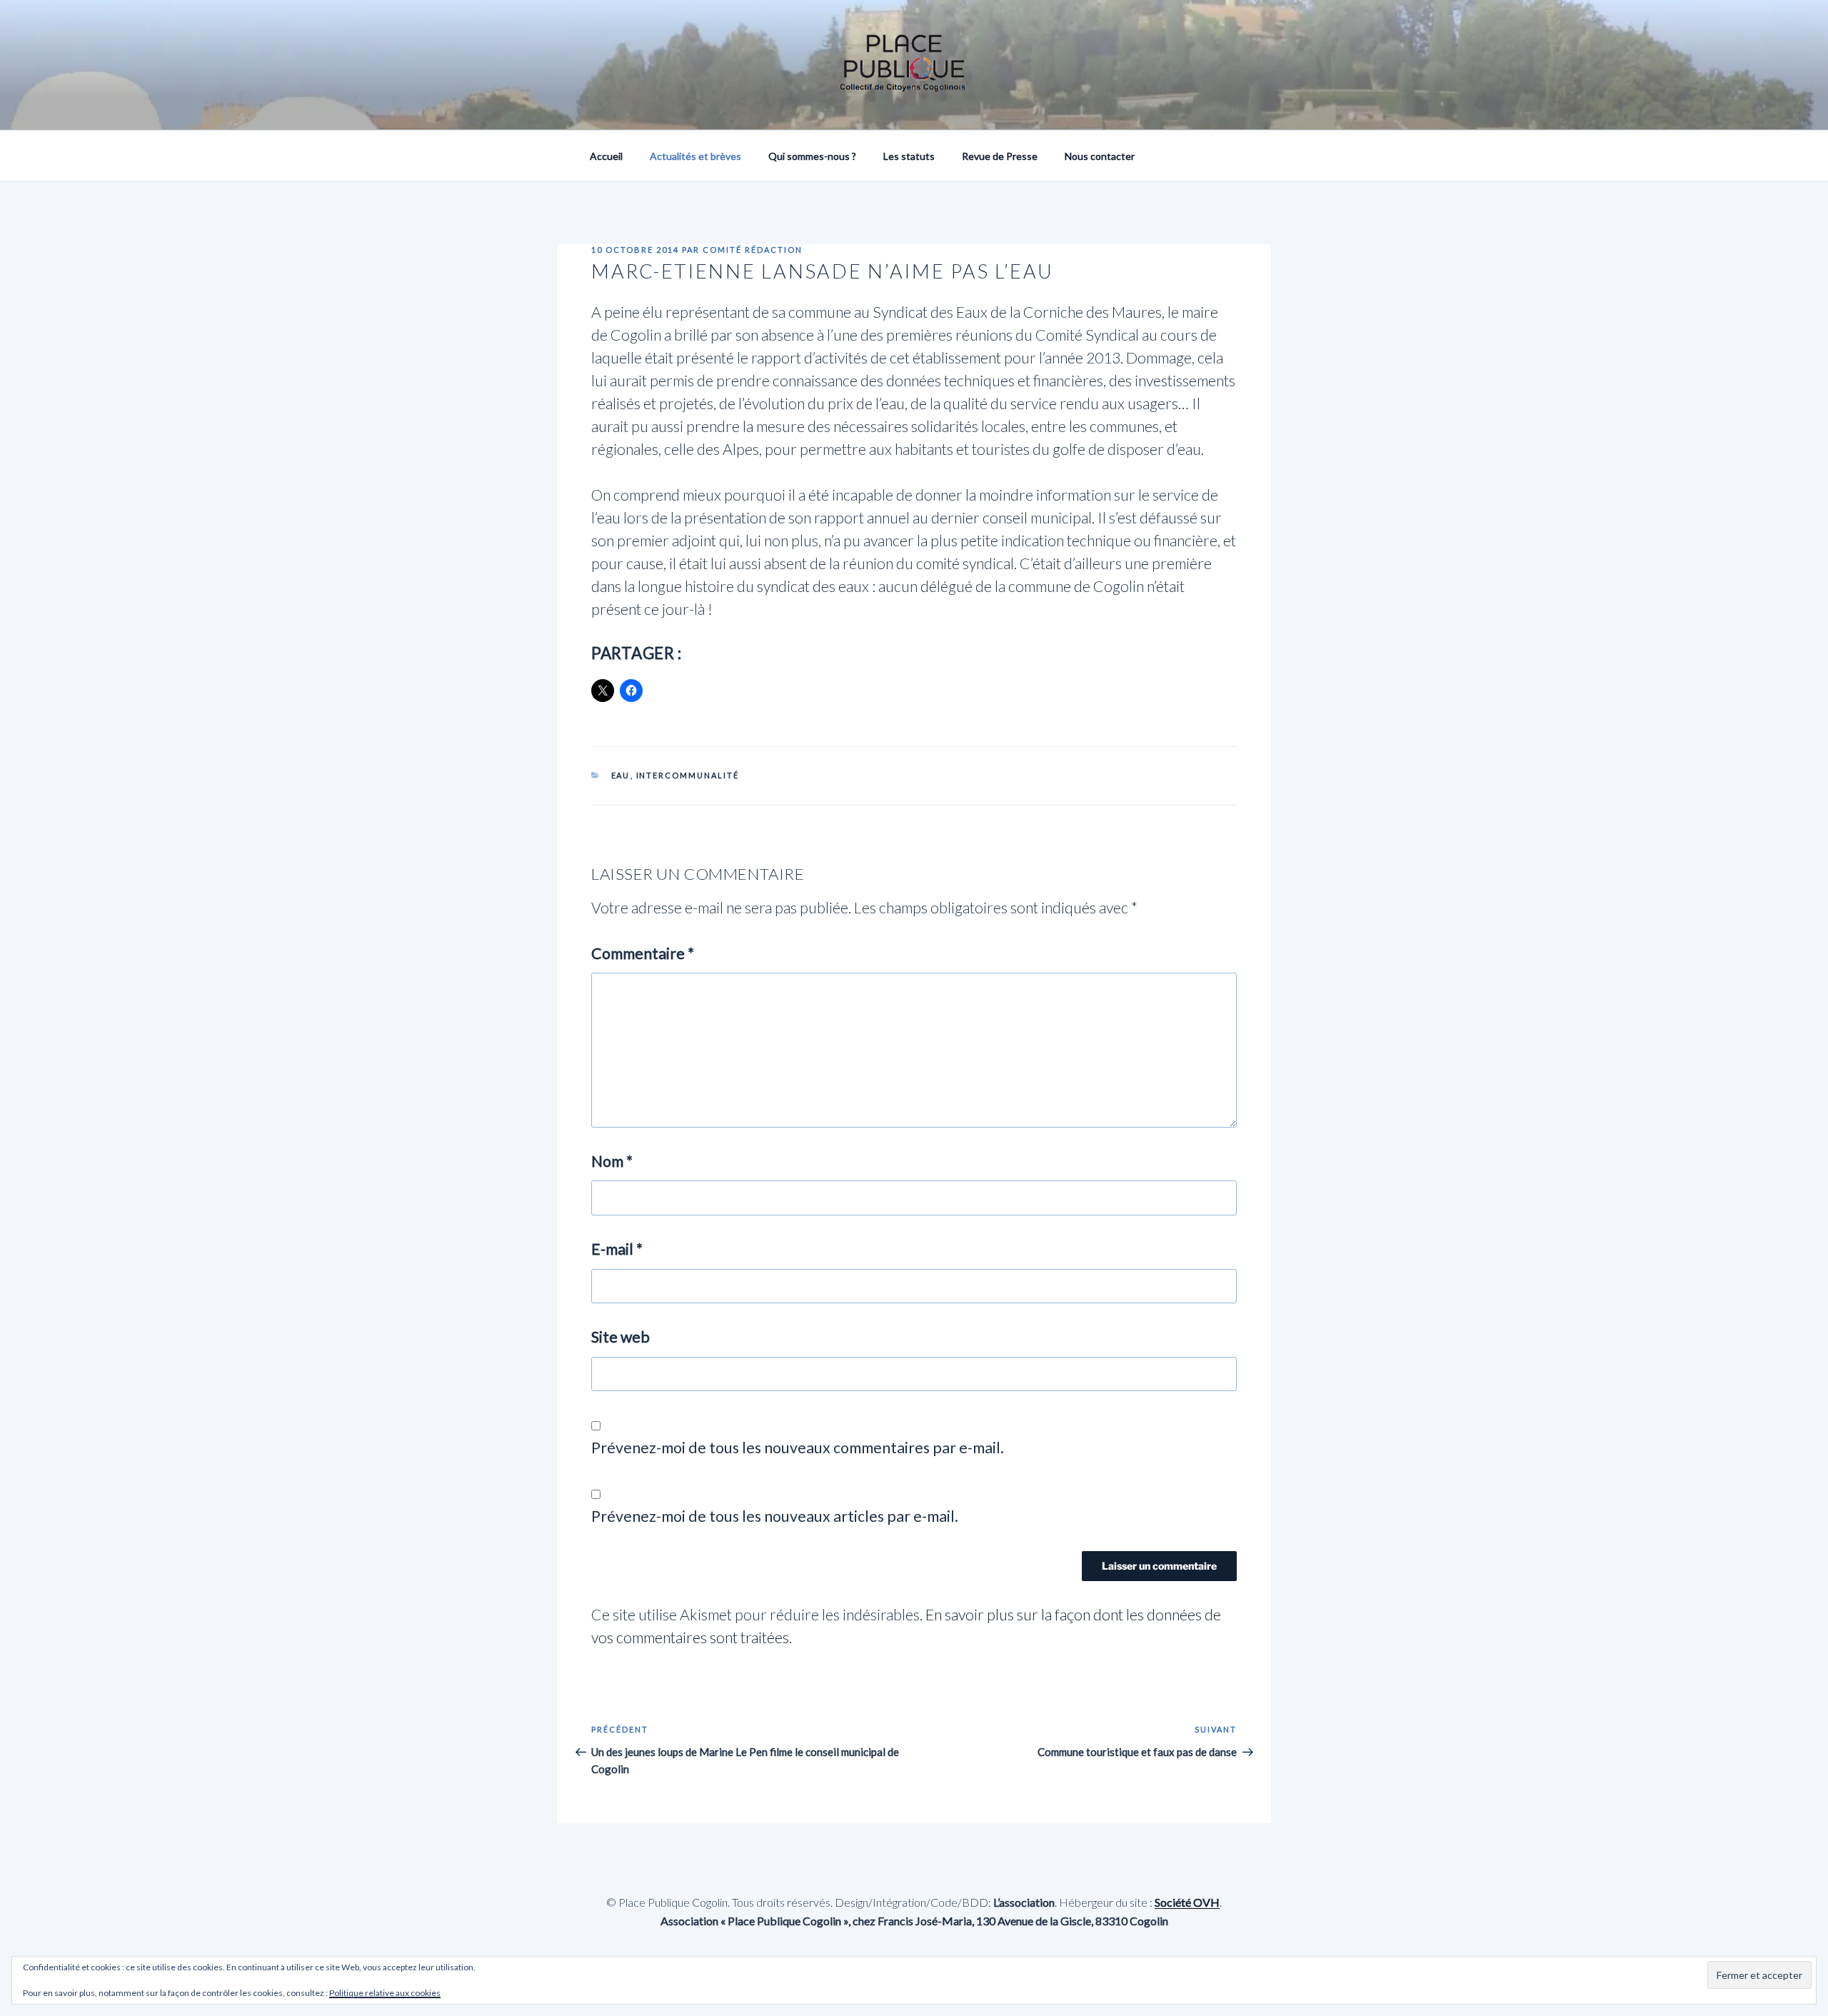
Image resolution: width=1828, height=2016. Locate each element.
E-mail (617, 1249)
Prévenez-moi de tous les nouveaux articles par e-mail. (775, 1516)
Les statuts (909, 156)
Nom (612, 1161)
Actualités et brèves (695, 156)
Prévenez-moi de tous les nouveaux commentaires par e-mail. (798, 1448)
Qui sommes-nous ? (812, 156)
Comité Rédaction (753, 250)
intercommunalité (688, 775)
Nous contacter (1100, 156)
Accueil (606, 156)
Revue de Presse (1000, 156)
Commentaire (643, 953)
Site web (621, 1337)
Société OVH (1187, 1902)
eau (621, 775)
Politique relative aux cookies (385, 1993)
